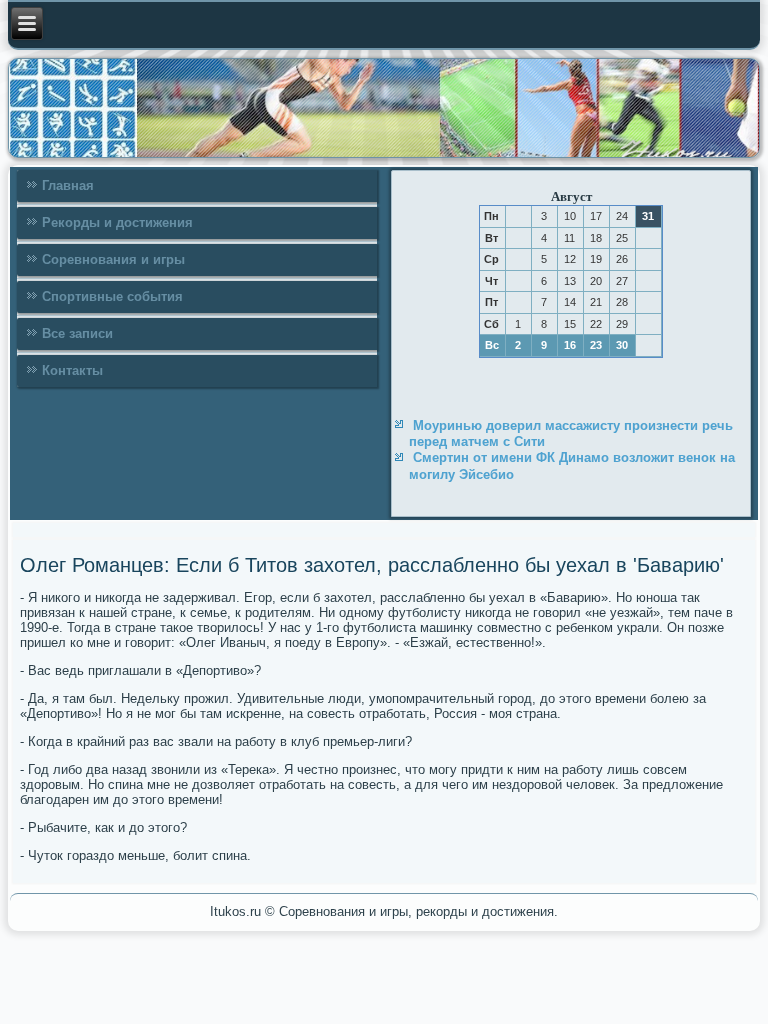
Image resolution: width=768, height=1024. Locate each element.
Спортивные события (112, 296)
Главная (68, 185)
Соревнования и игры (113, 259)
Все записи (77, 333)
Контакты (72, 370)
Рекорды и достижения (117, 222)
